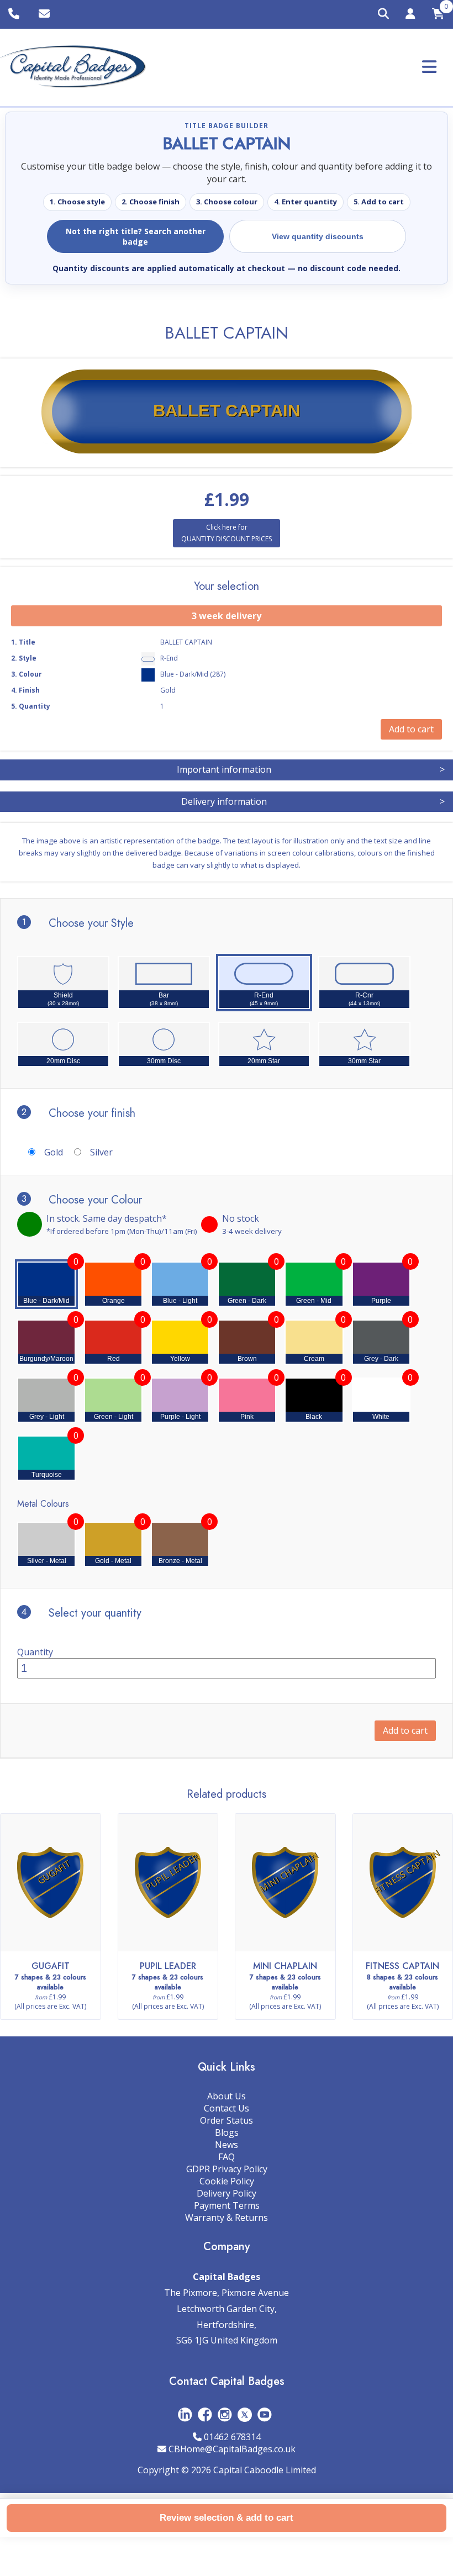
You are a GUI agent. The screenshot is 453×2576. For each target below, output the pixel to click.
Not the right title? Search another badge (136, 236)
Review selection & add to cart (227, 2518)
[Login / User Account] (410, 15)
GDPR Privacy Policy (227, 2169)
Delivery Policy (227, 2193)
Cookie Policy (227, 2181)
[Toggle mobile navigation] (429, 67)
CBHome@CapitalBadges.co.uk (232, 2449)
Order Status (227, 2120)
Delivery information (313, 801)
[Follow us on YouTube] (265, 2414)
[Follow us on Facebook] (205, 2414)
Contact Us (227, 2108)
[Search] (383, 14)
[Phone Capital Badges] (15, 14)
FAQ (227, 2157)
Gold (54, 1152)
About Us (227, 2096)
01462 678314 (232, 2437)
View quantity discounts (318, 236)
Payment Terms (227, 2205)
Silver (101, 1152)
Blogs (227, 2132)
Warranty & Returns (227, 2218)
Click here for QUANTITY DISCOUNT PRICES (227, 533)
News (227, 2145)
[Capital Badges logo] (73, 67)
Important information (311, 769)
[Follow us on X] (245, 2414)
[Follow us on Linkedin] (185, 2414)
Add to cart (405, 1730)
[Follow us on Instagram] (225, 2414)
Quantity (35, 1652)
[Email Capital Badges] (46, 14)
